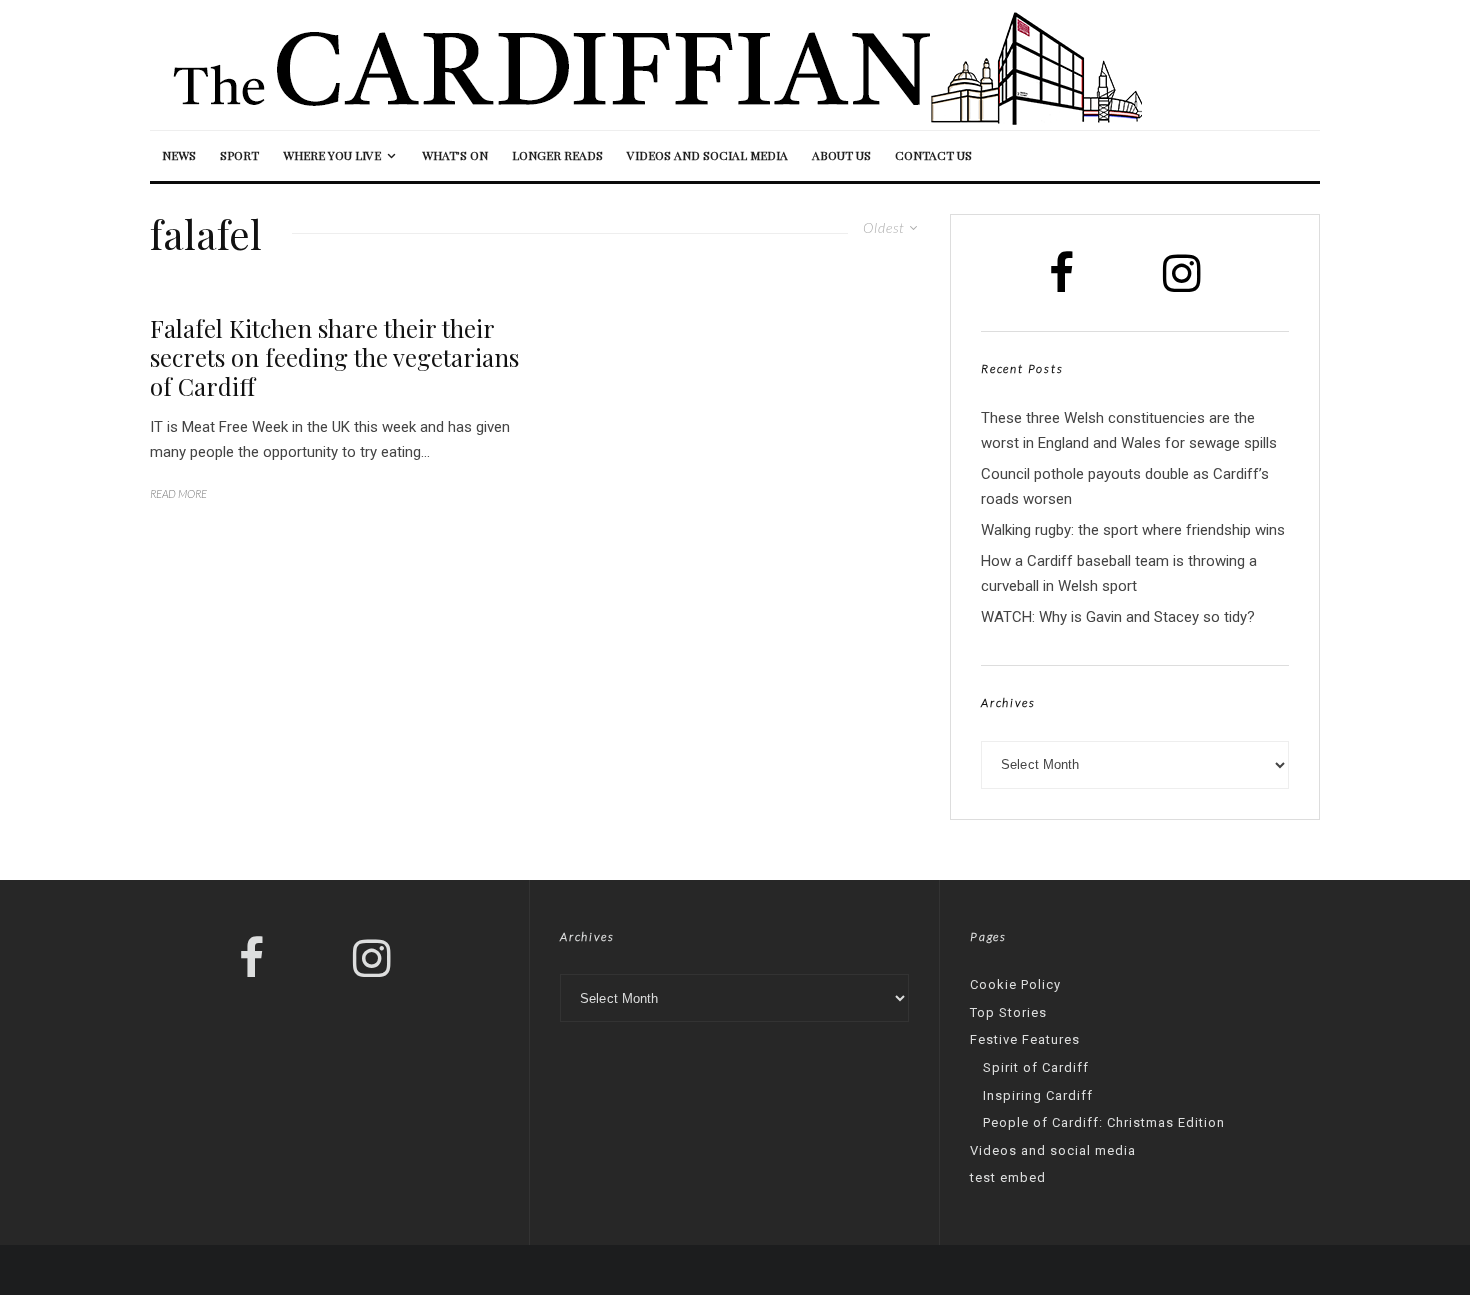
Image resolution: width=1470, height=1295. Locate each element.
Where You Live (332, 155)
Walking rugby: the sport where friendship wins (1133, 530)
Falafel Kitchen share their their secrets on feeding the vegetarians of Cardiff (334, 357)
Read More (178, 493)
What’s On (455, 155)
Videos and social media (707, 155)
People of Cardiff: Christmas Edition (1104, 1122)
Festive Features (1025, 1039)
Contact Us (933, 155)
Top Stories (1008, 1012)
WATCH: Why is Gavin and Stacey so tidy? (1118, 617)
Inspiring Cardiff (1038, 1095)
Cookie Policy (1015, 984)
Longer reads (557, 155)
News (179, 155)
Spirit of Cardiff (1036, 1067)
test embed (1008, 1177)
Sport (239, 155)
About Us (841, 155)
